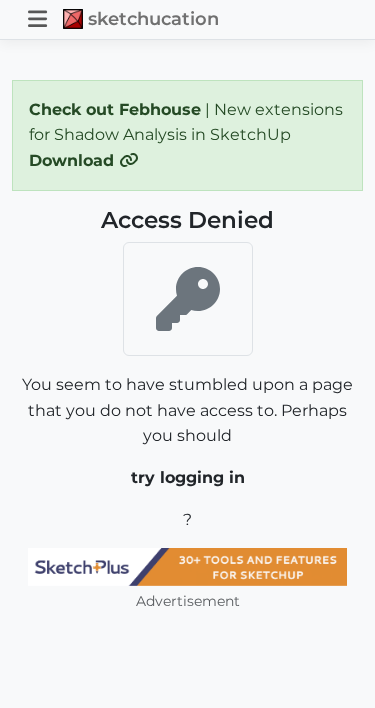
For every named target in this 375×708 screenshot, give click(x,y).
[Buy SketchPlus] (187, 566)
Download (74, 160)
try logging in (188, 477)
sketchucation (153, 18)
